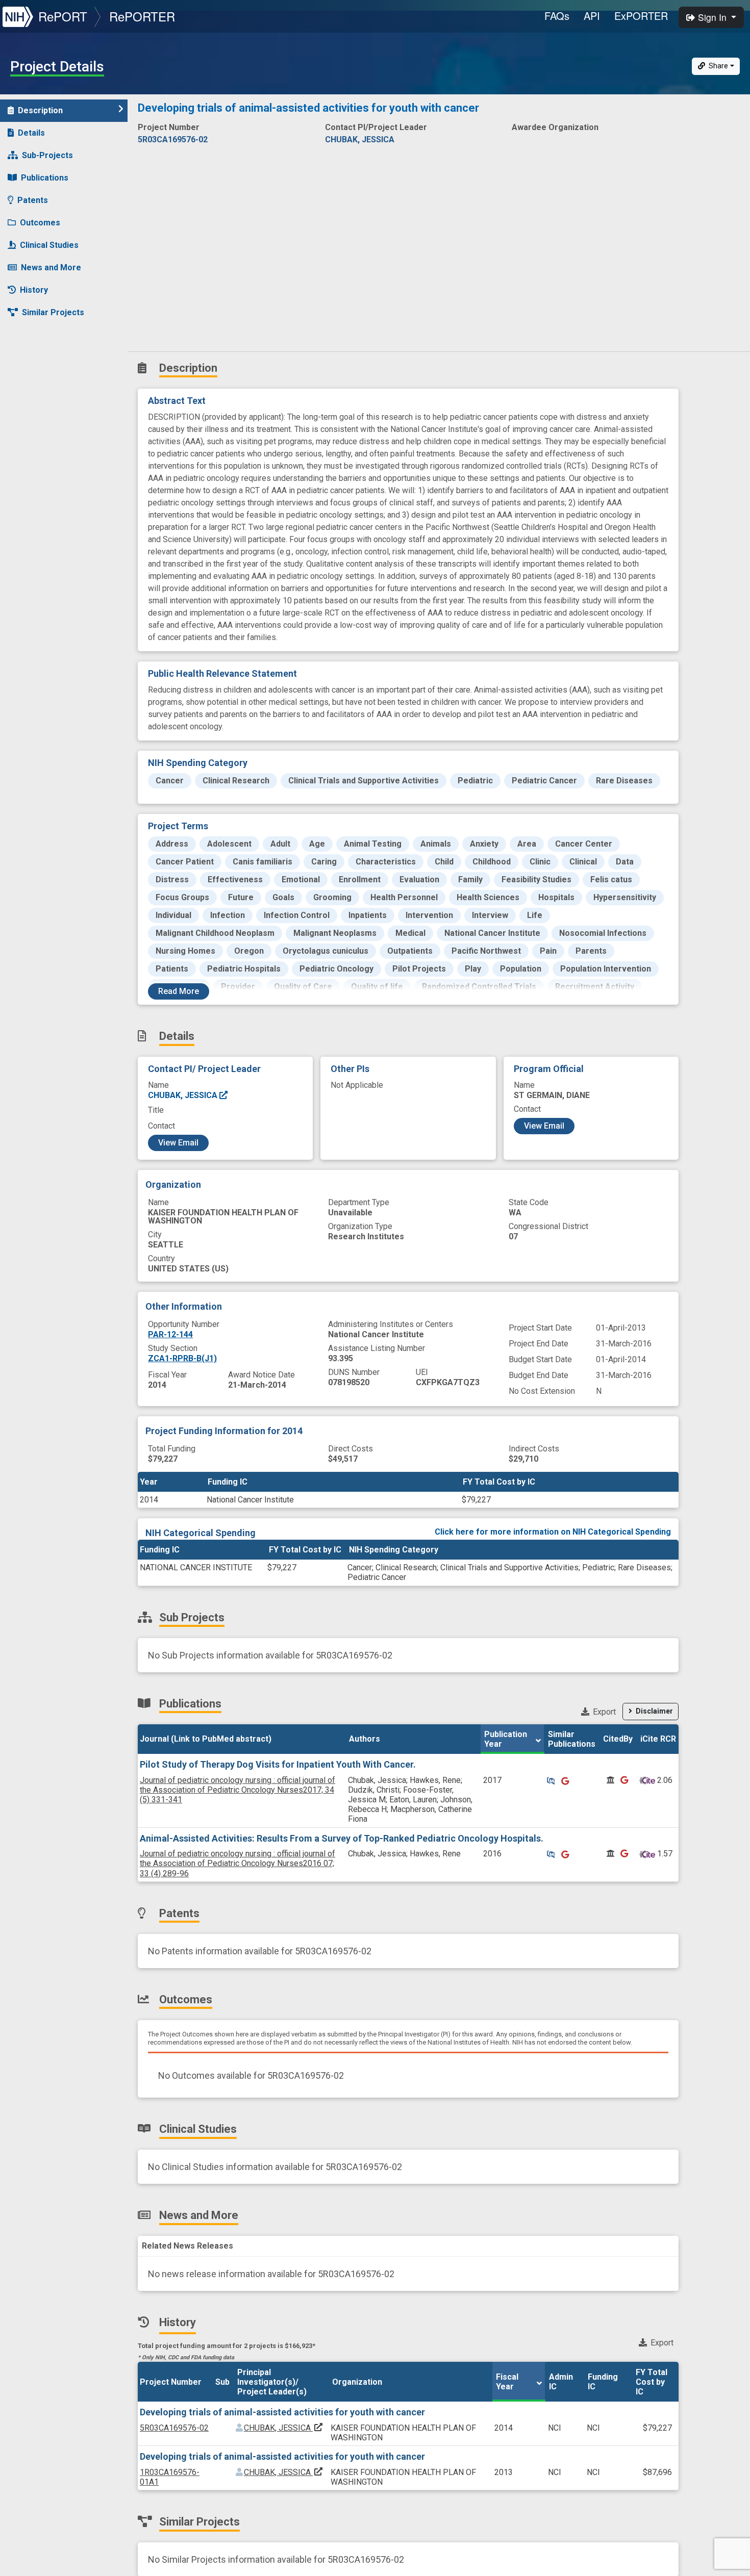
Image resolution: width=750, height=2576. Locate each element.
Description (40, 110)
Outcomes (40, 223)
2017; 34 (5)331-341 (237, 1790)
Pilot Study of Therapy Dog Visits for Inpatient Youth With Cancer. (278, 1764)
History (34, 290)
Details (31, 133)
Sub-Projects (47, 155)
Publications (45, 178)
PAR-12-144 (170, 1334)
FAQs (557, 16)
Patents (33, 200)
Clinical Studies (49, 245)
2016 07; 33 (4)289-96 (237, 1863)
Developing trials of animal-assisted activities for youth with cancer (282, 2412)
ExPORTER (641, 16)
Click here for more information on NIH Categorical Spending (553, 1532)
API (592, 16)
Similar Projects (53, 312)
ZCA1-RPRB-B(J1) (182, 1358)
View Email (178, 1143)
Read (179, 991)
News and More (51, 267)
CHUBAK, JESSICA (184, 1095)
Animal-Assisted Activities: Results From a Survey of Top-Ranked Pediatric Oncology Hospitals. (342, 1838)
